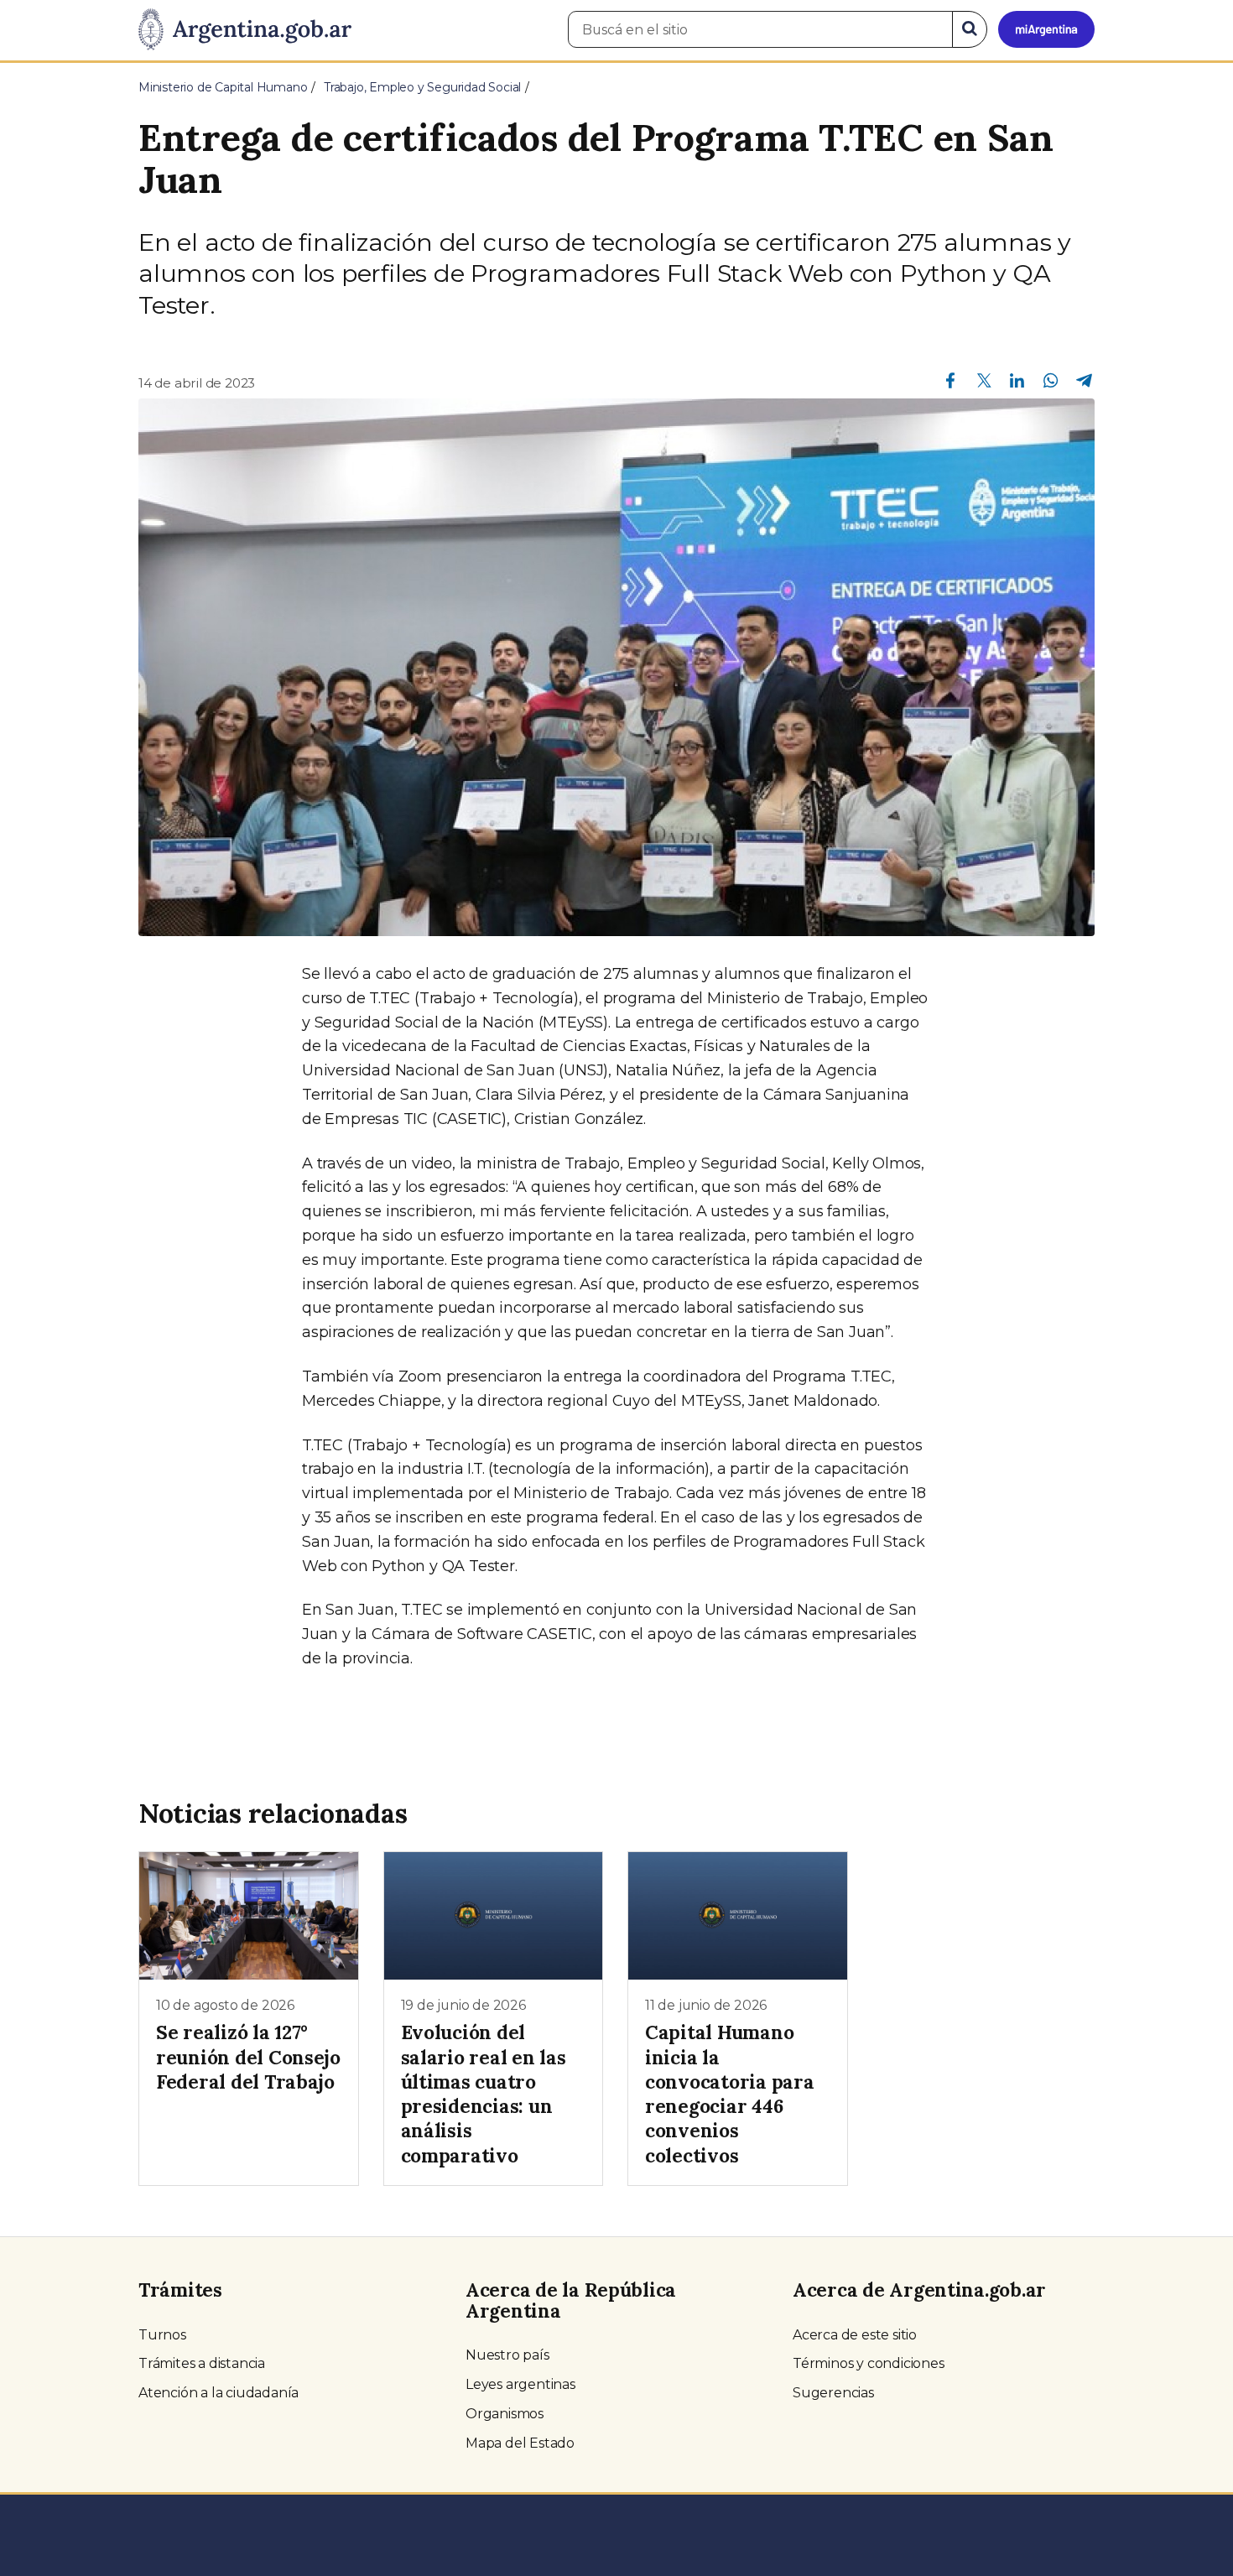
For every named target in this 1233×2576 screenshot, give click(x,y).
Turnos (162, 2335)
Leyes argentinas (520, 2384)
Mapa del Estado (520, 2443)
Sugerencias (833, 2393)
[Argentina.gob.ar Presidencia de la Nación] (245, 30)
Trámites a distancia (202, 2363)
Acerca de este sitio (855, 2335)
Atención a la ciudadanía (219, 2393)
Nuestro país (507, 2355)
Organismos (505, 2414)
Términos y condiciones (869, 2363)
